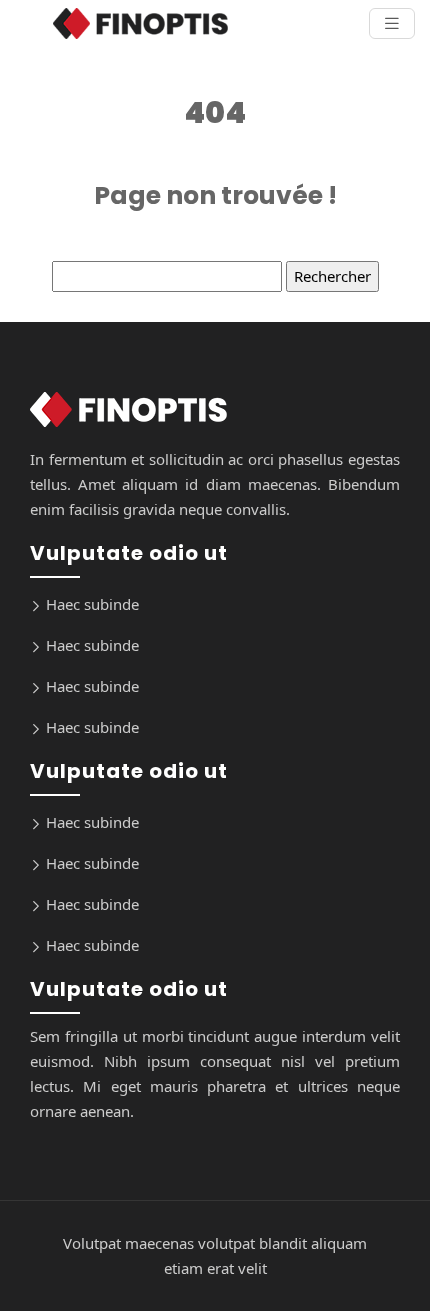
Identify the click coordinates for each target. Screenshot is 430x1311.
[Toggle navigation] (392, 23)
